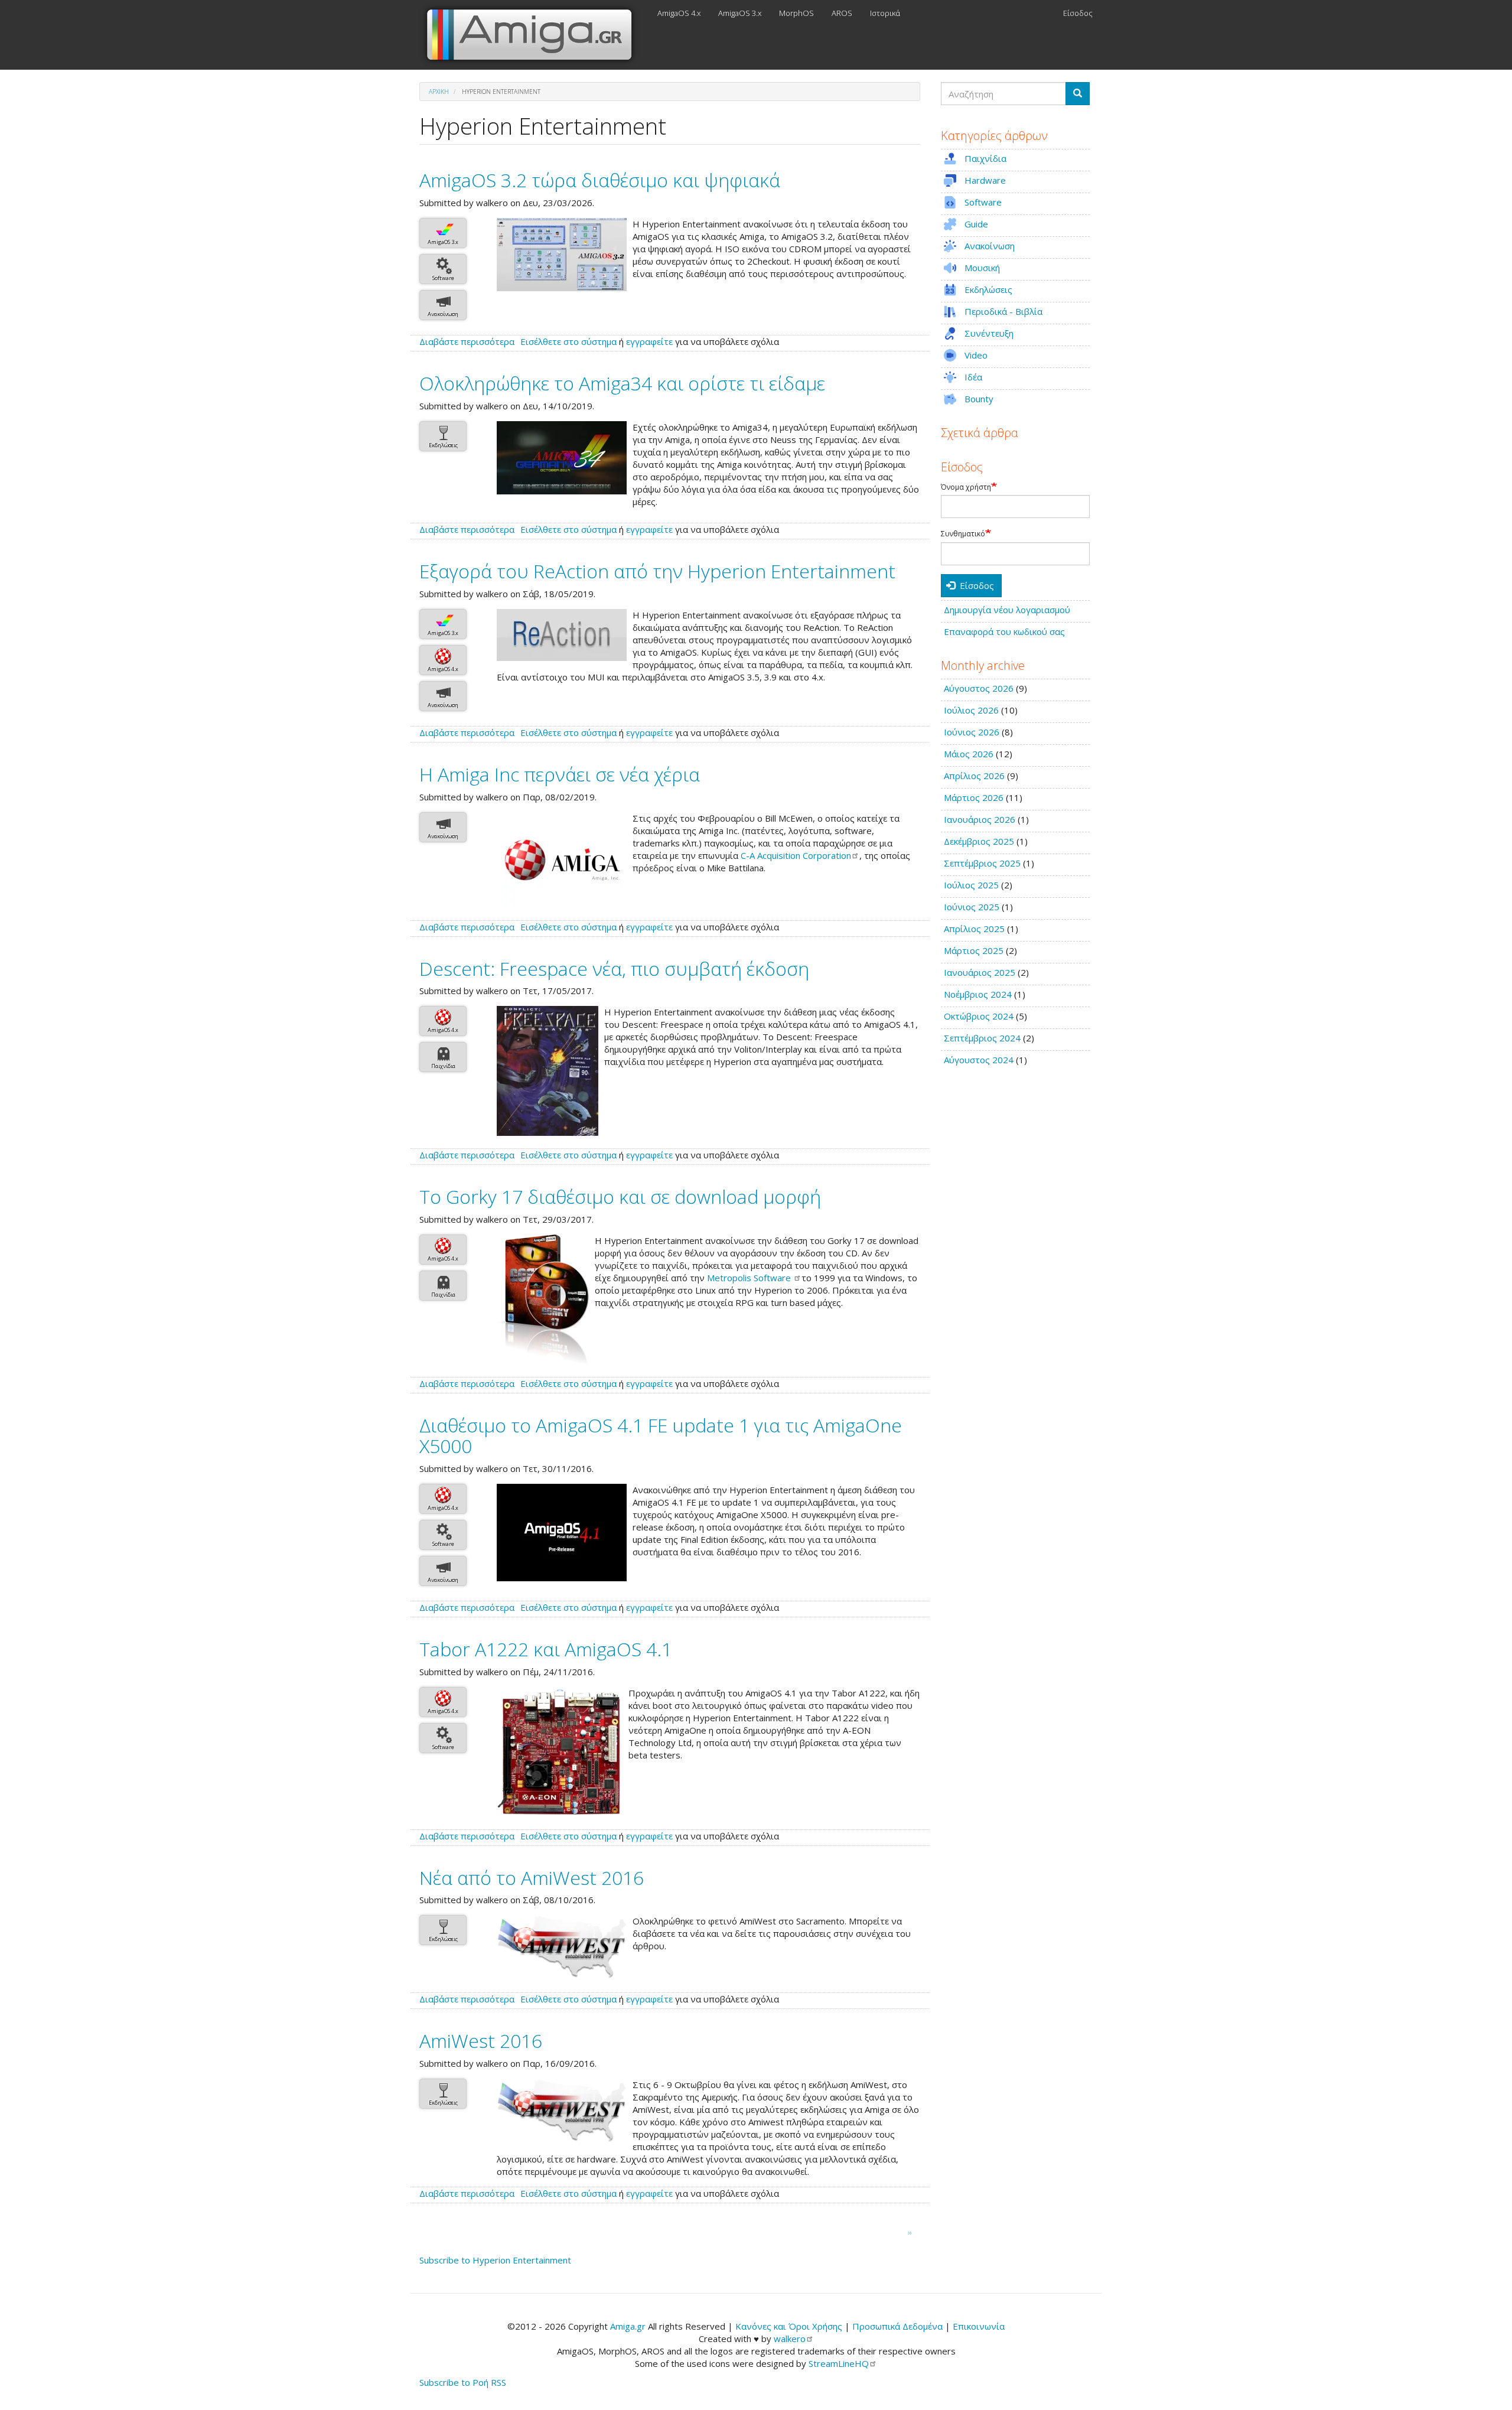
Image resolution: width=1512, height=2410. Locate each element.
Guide (976, 224)
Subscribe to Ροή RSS (463, 2382)
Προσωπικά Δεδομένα (897, 2326)
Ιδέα (973, 377)
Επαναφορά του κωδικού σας (1004, 631)
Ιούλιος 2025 (971, 885)
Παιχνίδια (443, 1066)
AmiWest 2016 (481, 2041)
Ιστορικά (885, 13)
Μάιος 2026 (969, 754)
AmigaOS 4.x (679, 13)
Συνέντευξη (989, 333)
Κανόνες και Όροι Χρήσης (789, 2326)
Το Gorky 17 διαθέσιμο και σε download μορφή (620, 1196)
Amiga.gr (628, 2326)
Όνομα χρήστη (966, 487)
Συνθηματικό (963, 534)
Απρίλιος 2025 (974, 929)
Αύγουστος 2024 (979, 1060)
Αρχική (439, 92)
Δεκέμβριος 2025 (979, 841)
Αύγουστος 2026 (979, 688)
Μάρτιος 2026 (974, 797)
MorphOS (796, 13)
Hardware (985, 180)
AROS (842, 13)
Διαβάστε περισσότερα (467, 341)
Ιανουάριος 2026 (980, 819)
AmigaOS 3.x (740, 13)
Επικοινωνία (979, 2326)
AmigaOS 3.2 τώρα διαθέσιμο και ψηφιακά (600, 180)
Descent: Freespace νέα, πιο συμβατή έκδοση (614, 968)
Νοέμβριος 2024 (978, 994)
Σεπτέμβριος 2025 (982, 863)
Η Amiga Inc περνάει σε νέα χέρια (560, 774)
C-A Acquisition (796, 855)
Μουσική (982, 268)
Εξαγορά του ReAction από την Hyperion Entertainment (657, 571)
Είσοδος (1078, 13)
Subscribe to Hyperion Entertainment (495, 2260)
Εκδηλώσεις (443, 445)
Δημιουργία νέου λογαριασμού (1007, 610)
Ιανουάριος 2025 (980, 972)
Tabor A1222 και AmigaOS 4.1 (546, 1649)
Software (443, 278)
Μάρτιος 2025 (974, 950)
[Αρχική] (534, 35)
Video (976, 355)
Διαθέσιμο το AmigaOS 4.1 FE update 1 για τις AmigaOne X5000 (661, 1435)
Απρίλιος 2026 (974, 776)
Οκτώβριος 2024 (979, 1016)
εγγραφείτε (649, 341)
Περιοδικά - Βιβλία (1003, 311)
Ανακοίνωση (443, 314)
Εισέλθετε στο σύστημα (568, 341)
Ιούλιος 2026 (971, 710)
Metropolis (750, 1278)
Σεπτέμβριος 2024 (982, 1038)
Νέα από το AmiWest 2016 (532, 1877)
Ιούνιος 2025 (972, 907)
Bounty (979, 399)
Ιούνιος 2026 (972, 732)
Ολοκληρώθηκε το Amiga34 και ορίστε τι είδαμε (622, 383)
